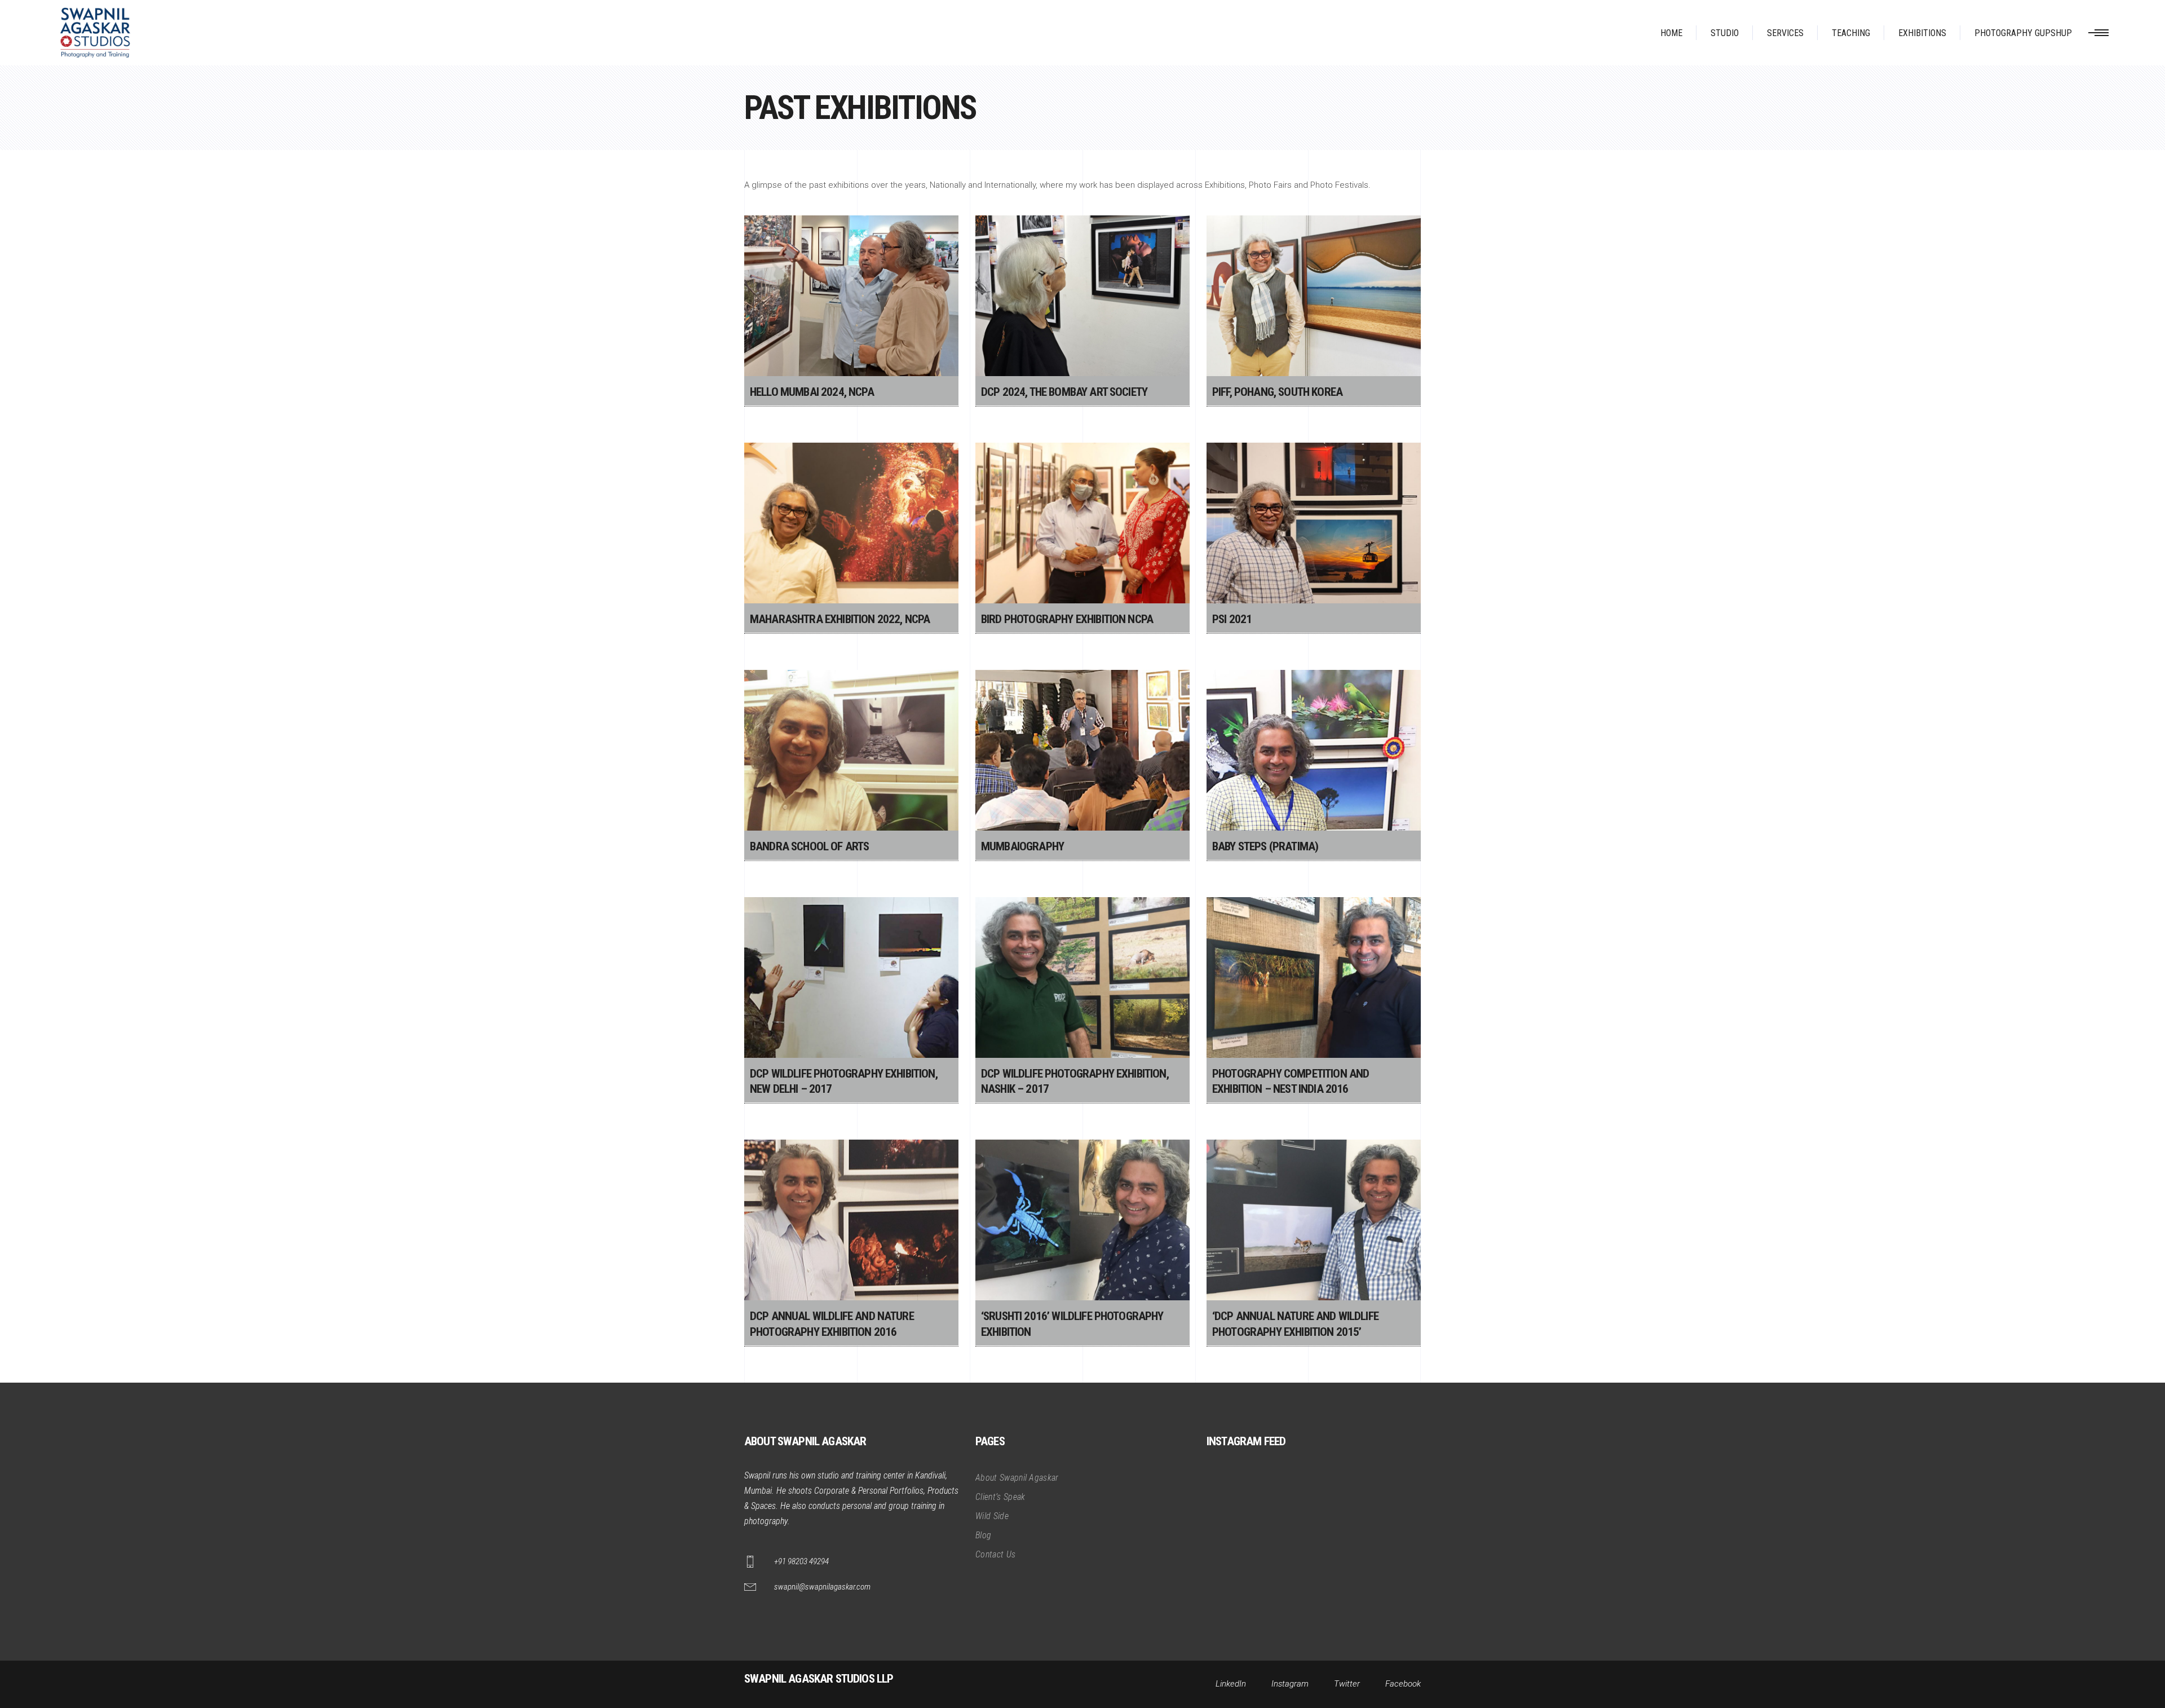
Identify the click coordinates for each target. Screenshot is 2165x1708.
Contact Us (995, 1554)
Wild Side (992, 1516)
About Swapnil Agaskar (1017, 1478)
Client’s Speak (1000, 1497)
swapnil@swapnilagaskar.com (822, 1587)
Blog (983, 1535)
